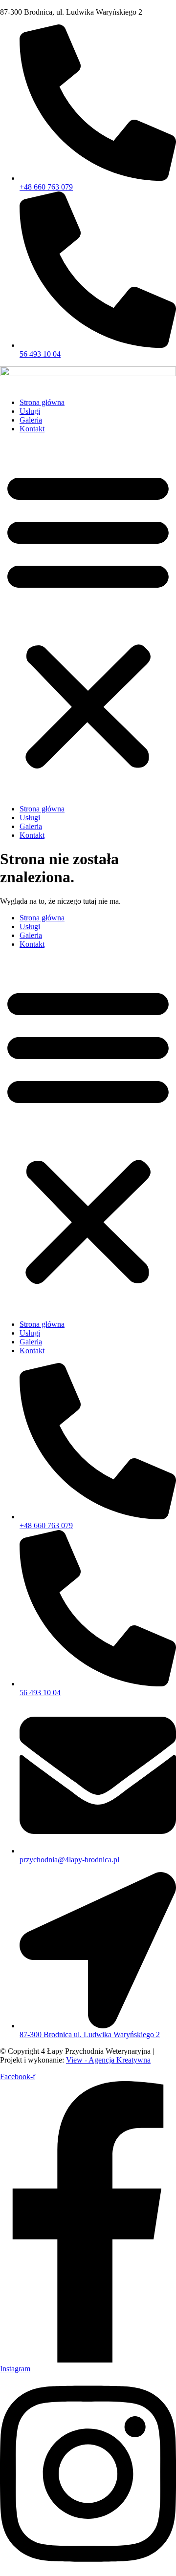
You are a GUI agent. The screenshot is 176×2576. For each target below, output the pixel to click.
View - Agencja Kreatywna (108, 2060)
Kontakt (32, 429)
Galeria (31, 420)
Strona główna (42, 402)
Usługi (30, 411)
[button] (88, 619)
